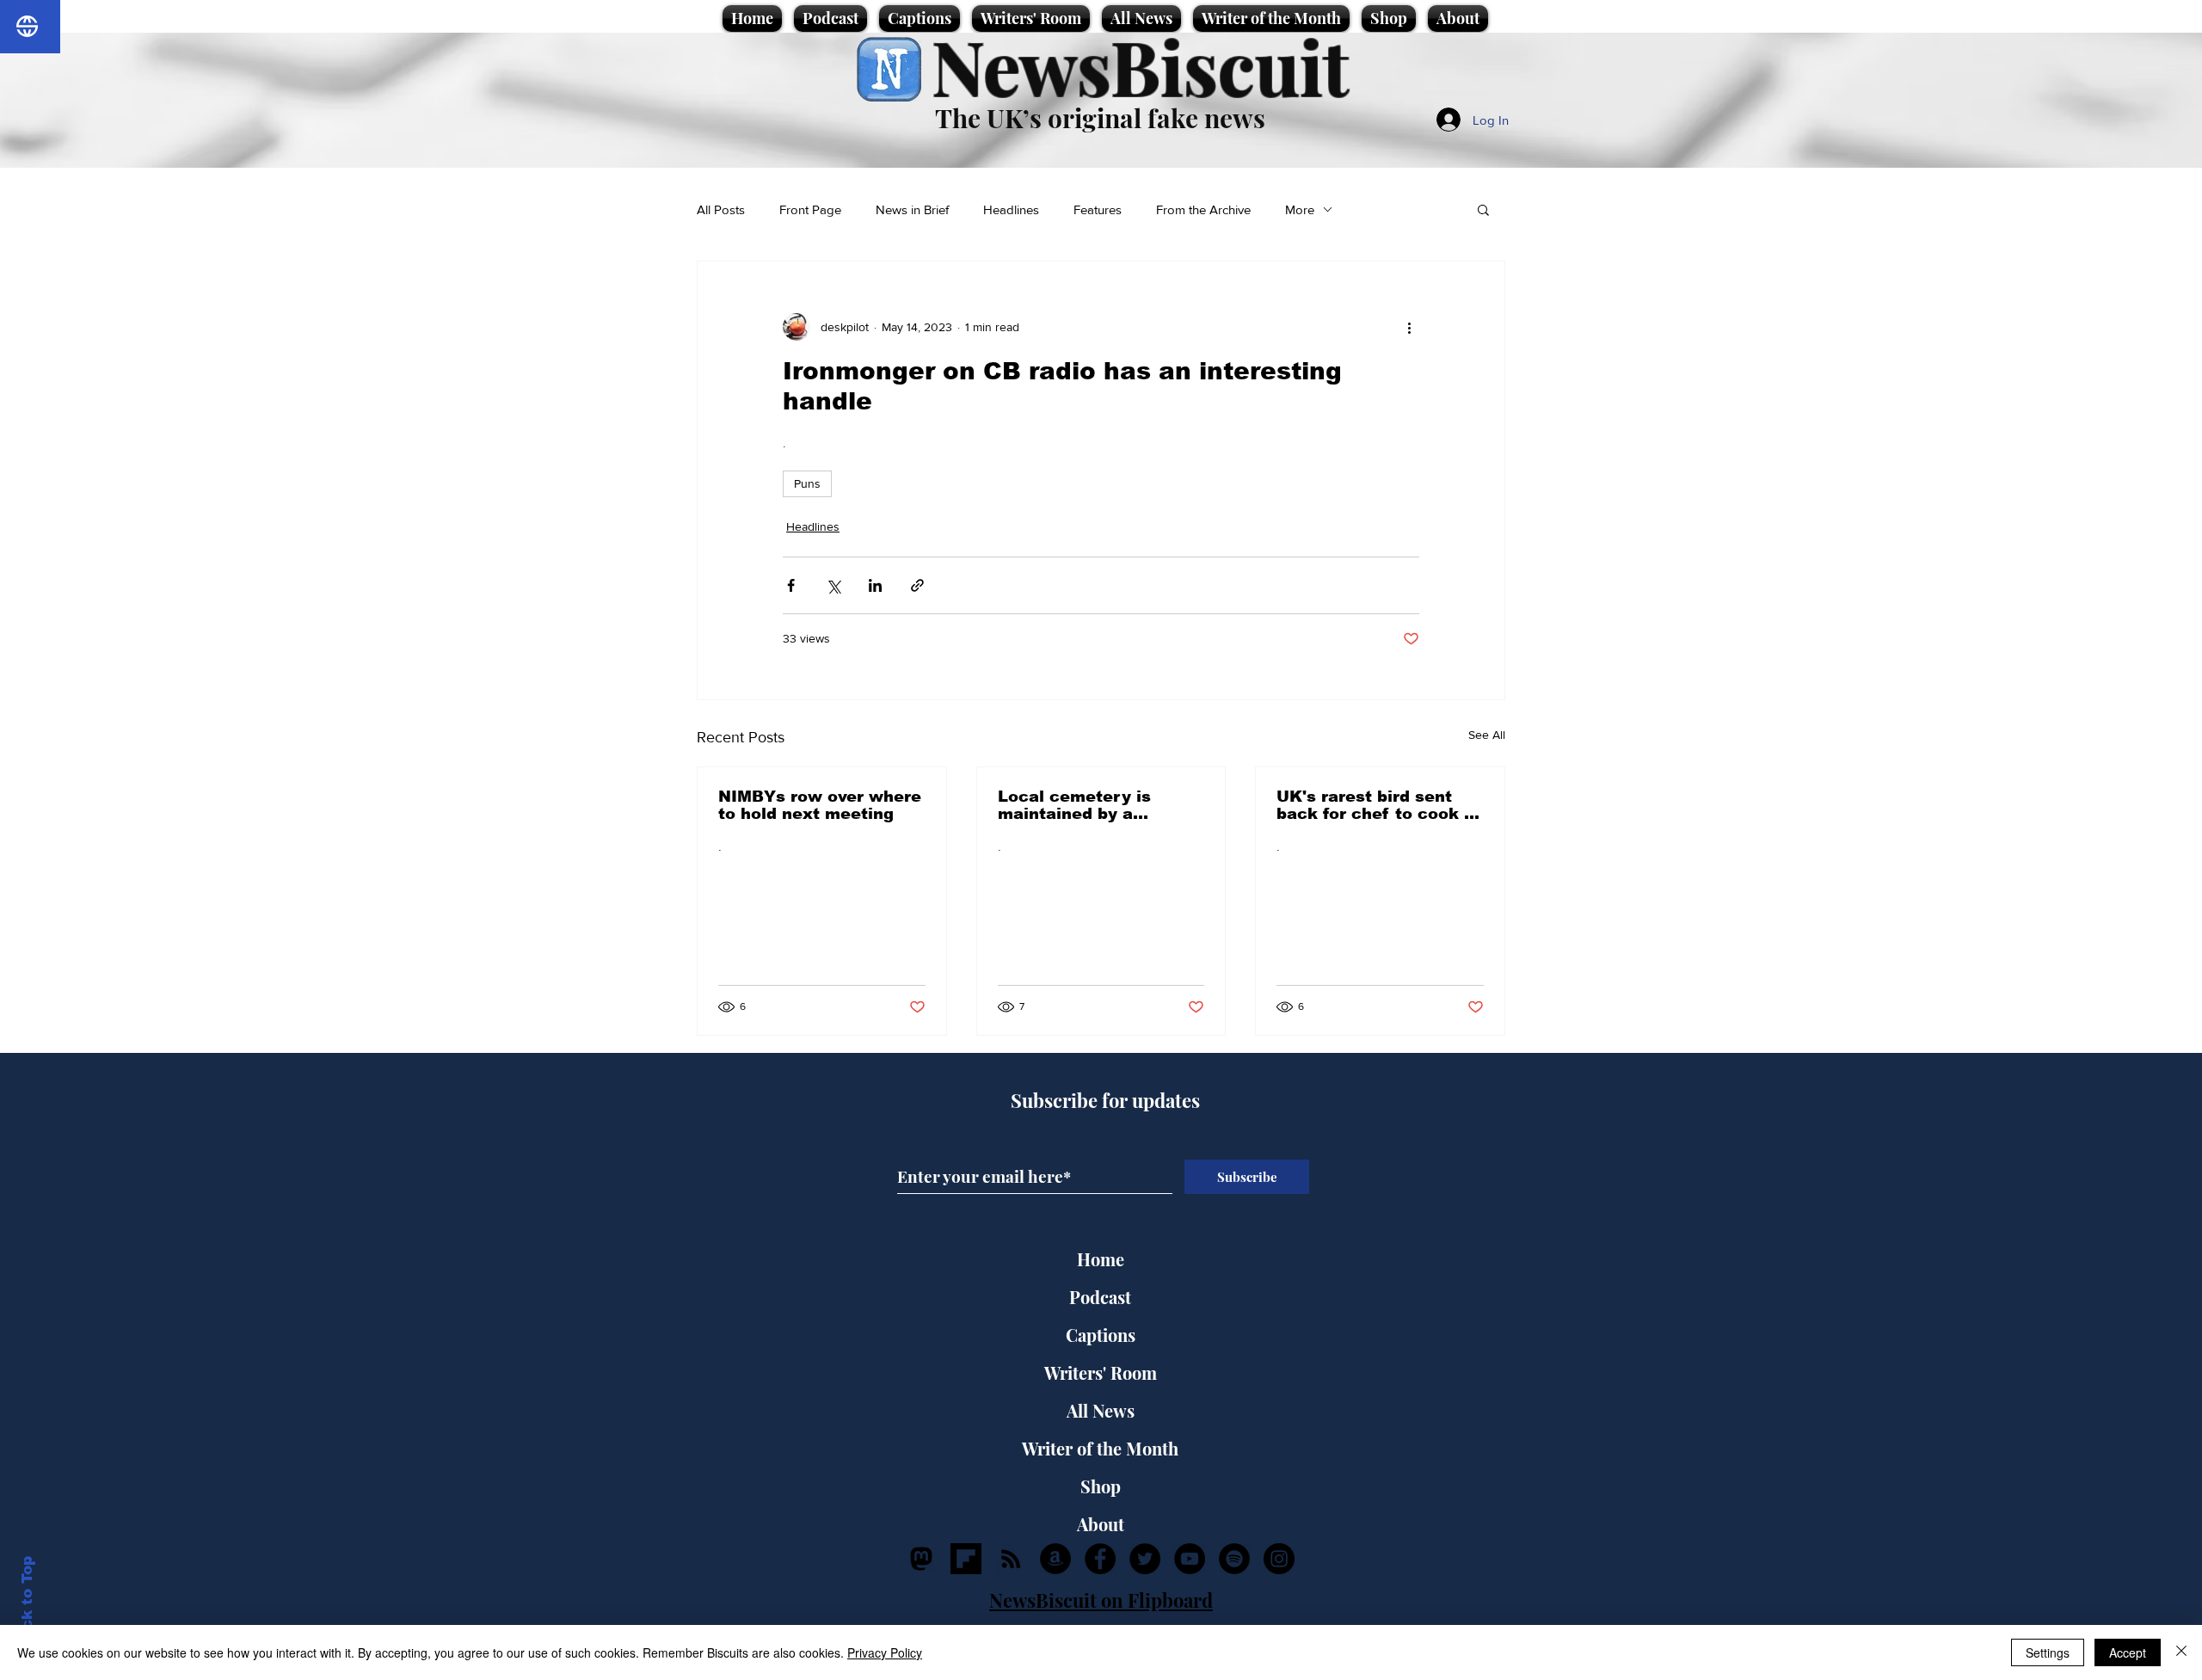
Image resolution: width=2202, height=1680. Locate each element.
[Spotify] (1234, 1559)
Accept (2128, 1652)
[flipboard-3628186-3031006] (966, 1559)
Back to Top (27, 1603)
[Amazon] (1055, 1559)
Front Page (810, 209)
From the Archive (1203, 209)
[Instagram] (1279, 1559)
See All (1487, 735)
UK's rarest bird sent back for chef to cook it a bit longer (1376, 805)
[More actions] (1409, 327)
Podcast (1100, 1297)
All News (1101, 1410)
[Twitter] (1145, 1559)
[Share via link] (917, 585)
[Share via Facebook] (791, 585)
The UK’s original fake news (1100, 118)
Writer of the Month (1100, 1448)
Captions (1101, 1335)
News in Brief (912, 209)
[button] (1483, 209)
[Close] (2181, 1652)
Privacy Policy (885, 1652)
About (1101, 1524)
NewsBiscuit (1140, 66)
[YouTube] (1190, 1559)
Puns (807, 483)
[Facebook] (1100, 1559)
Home (1101, 1259)
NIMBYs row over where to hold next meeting (820, 805)
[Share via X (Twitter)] (833, 585)
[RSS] (1011, 1559)
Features (1098, 209)
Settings (2048, 1652)
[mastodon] (921, 1559)
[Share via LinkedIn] (875, 585)
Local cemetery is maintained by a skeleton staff (1074, 805)
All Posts (721, 209)
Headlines (1011, 209)
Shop (1101, 1486)
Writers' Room (1101, 1372)
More (1300, 209)
